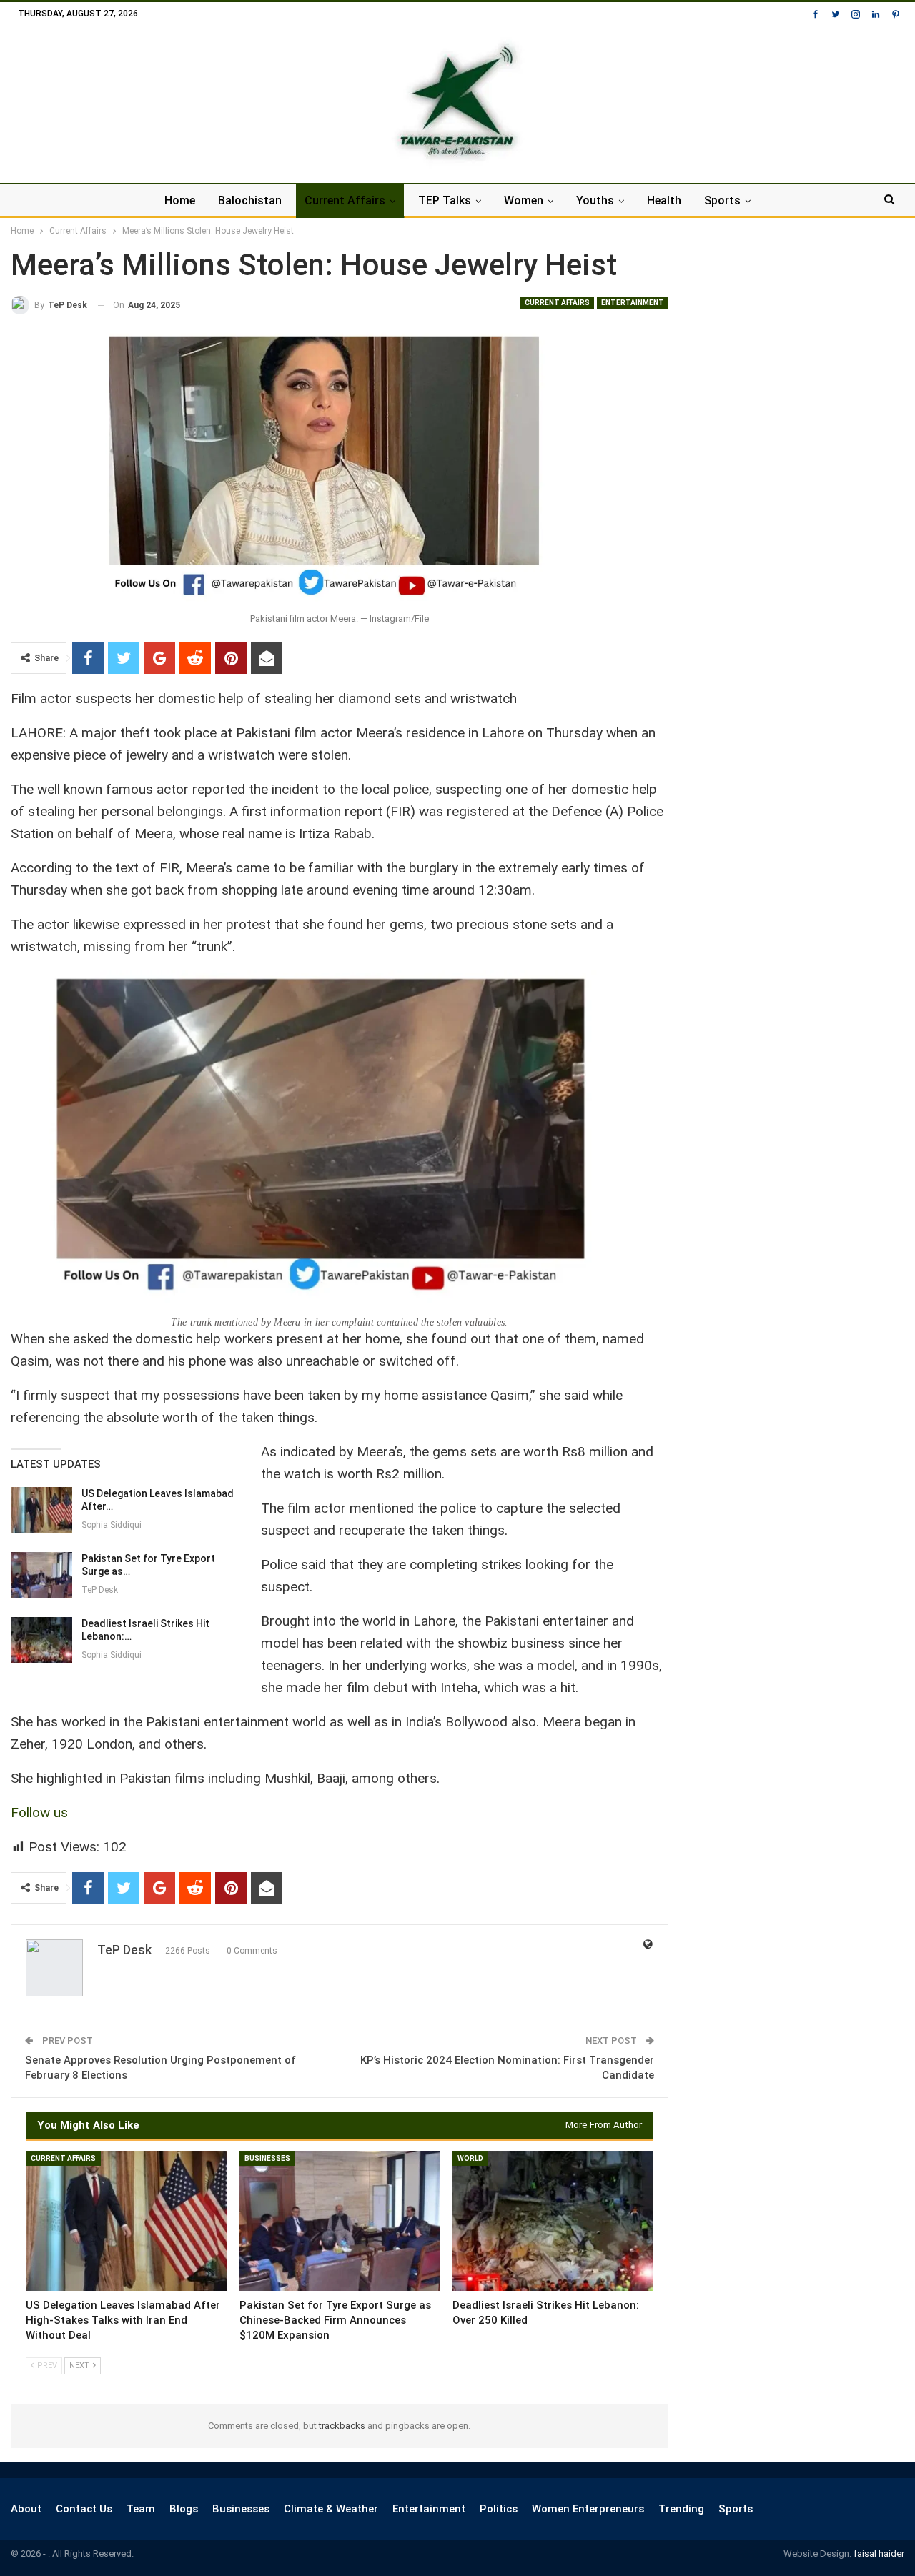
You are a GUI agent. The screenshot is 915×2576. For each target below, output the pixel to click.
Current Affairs (345, 200)
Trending (681, 2509)
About (26, 2509)
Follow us (39, 1812)
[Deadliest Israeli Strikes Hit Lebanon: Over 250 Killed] (41, 1640)
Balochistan (250, 200)
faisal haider (879, 2553)
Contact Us (84, 2509)
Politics (499, 2509)
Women (524, 200)
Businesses (267, 2158)
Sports (722, 200)
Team (141, 2509)
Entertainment (633, 303)
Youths (595, 200)
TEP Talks (445, 200)
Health (664, 200)
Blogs (184, 2509)
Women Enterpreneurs (588, 2509)
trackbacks (342, 2426)
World (470, 2158)
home (180, 200)
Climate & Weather (331, 2509)
